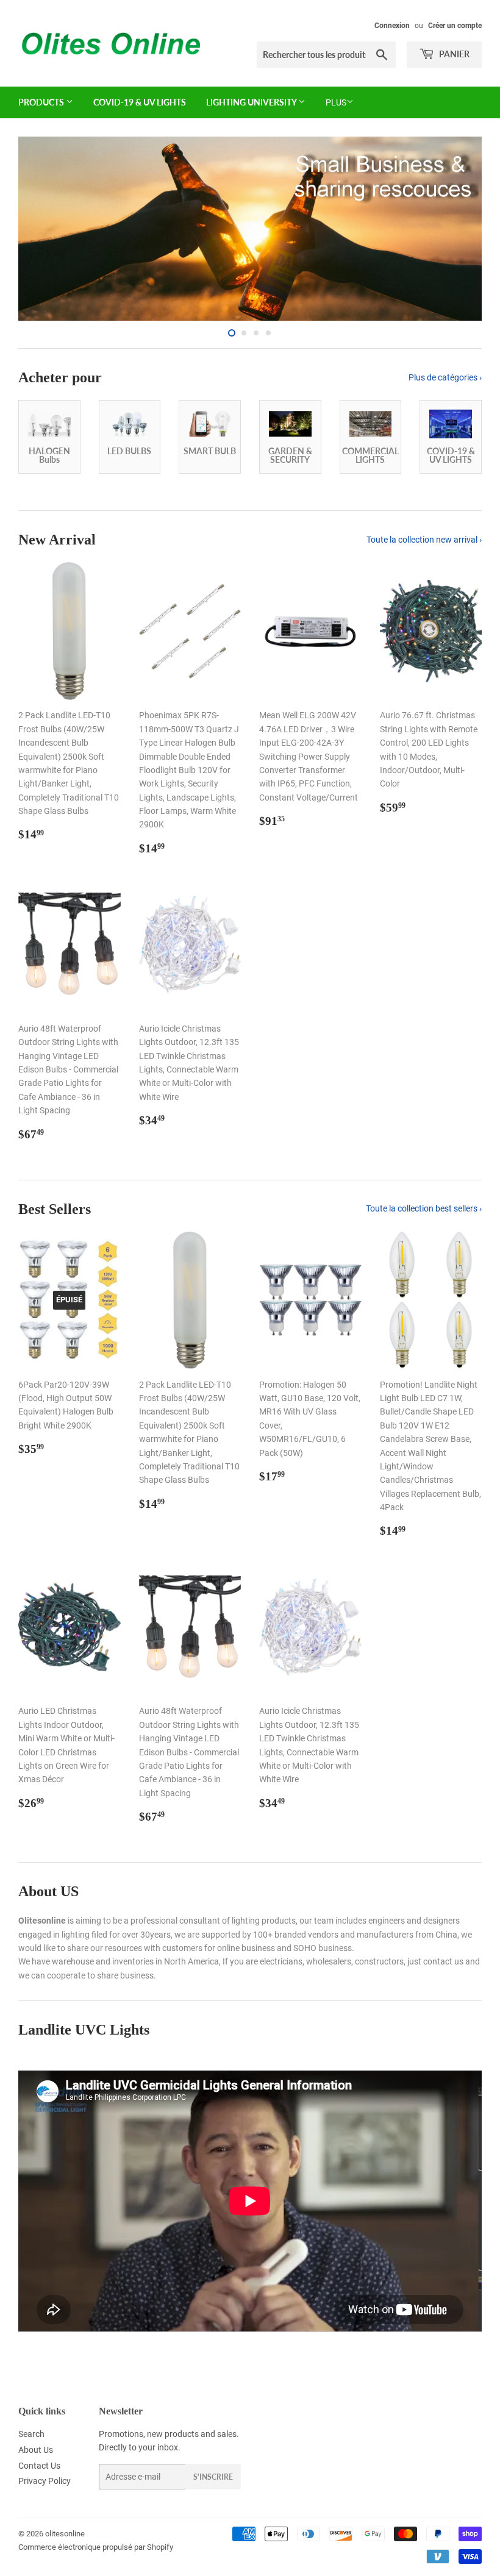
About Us (36, 2450)
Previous (38, 229)
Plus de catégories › (445, 377)
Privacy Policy (45, 2481)
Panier (453, 54)
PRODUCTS (42, 102)
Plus (336, 102)
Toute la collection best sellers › (424, 1208)
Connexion (392, 26)
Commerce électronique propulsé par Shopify (96, 2547)
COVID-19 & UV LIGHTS (140, 102)
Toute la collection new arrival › (424, 540)
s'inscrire (213, 2477)
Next (462, 229)
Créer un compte (455, 26)
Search (31, 2434)
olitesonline (65, 2534)
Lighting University (252, 102)
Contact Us (39, 2466)
